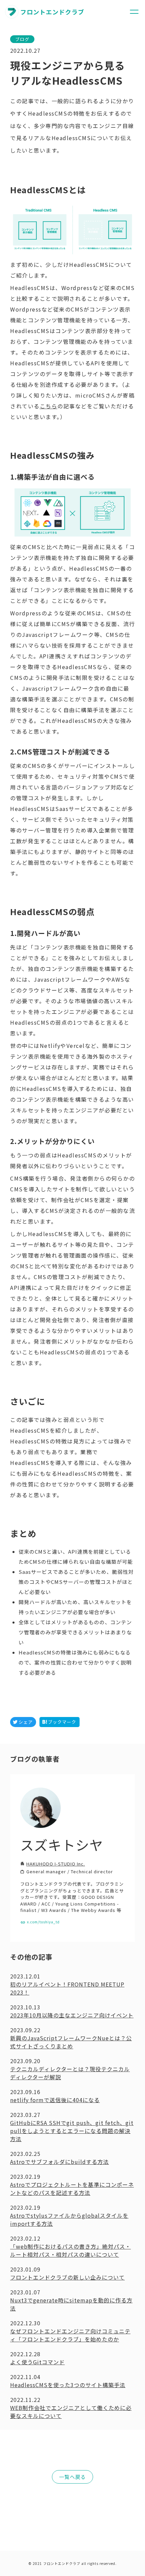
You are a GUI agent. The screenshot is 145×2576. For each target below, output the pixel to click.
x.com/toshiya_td (43, 1922)
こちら (49, 406)
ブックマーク (62, 1722)
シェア (26, 1722)
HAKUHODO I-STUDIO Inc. (56, 1864)
